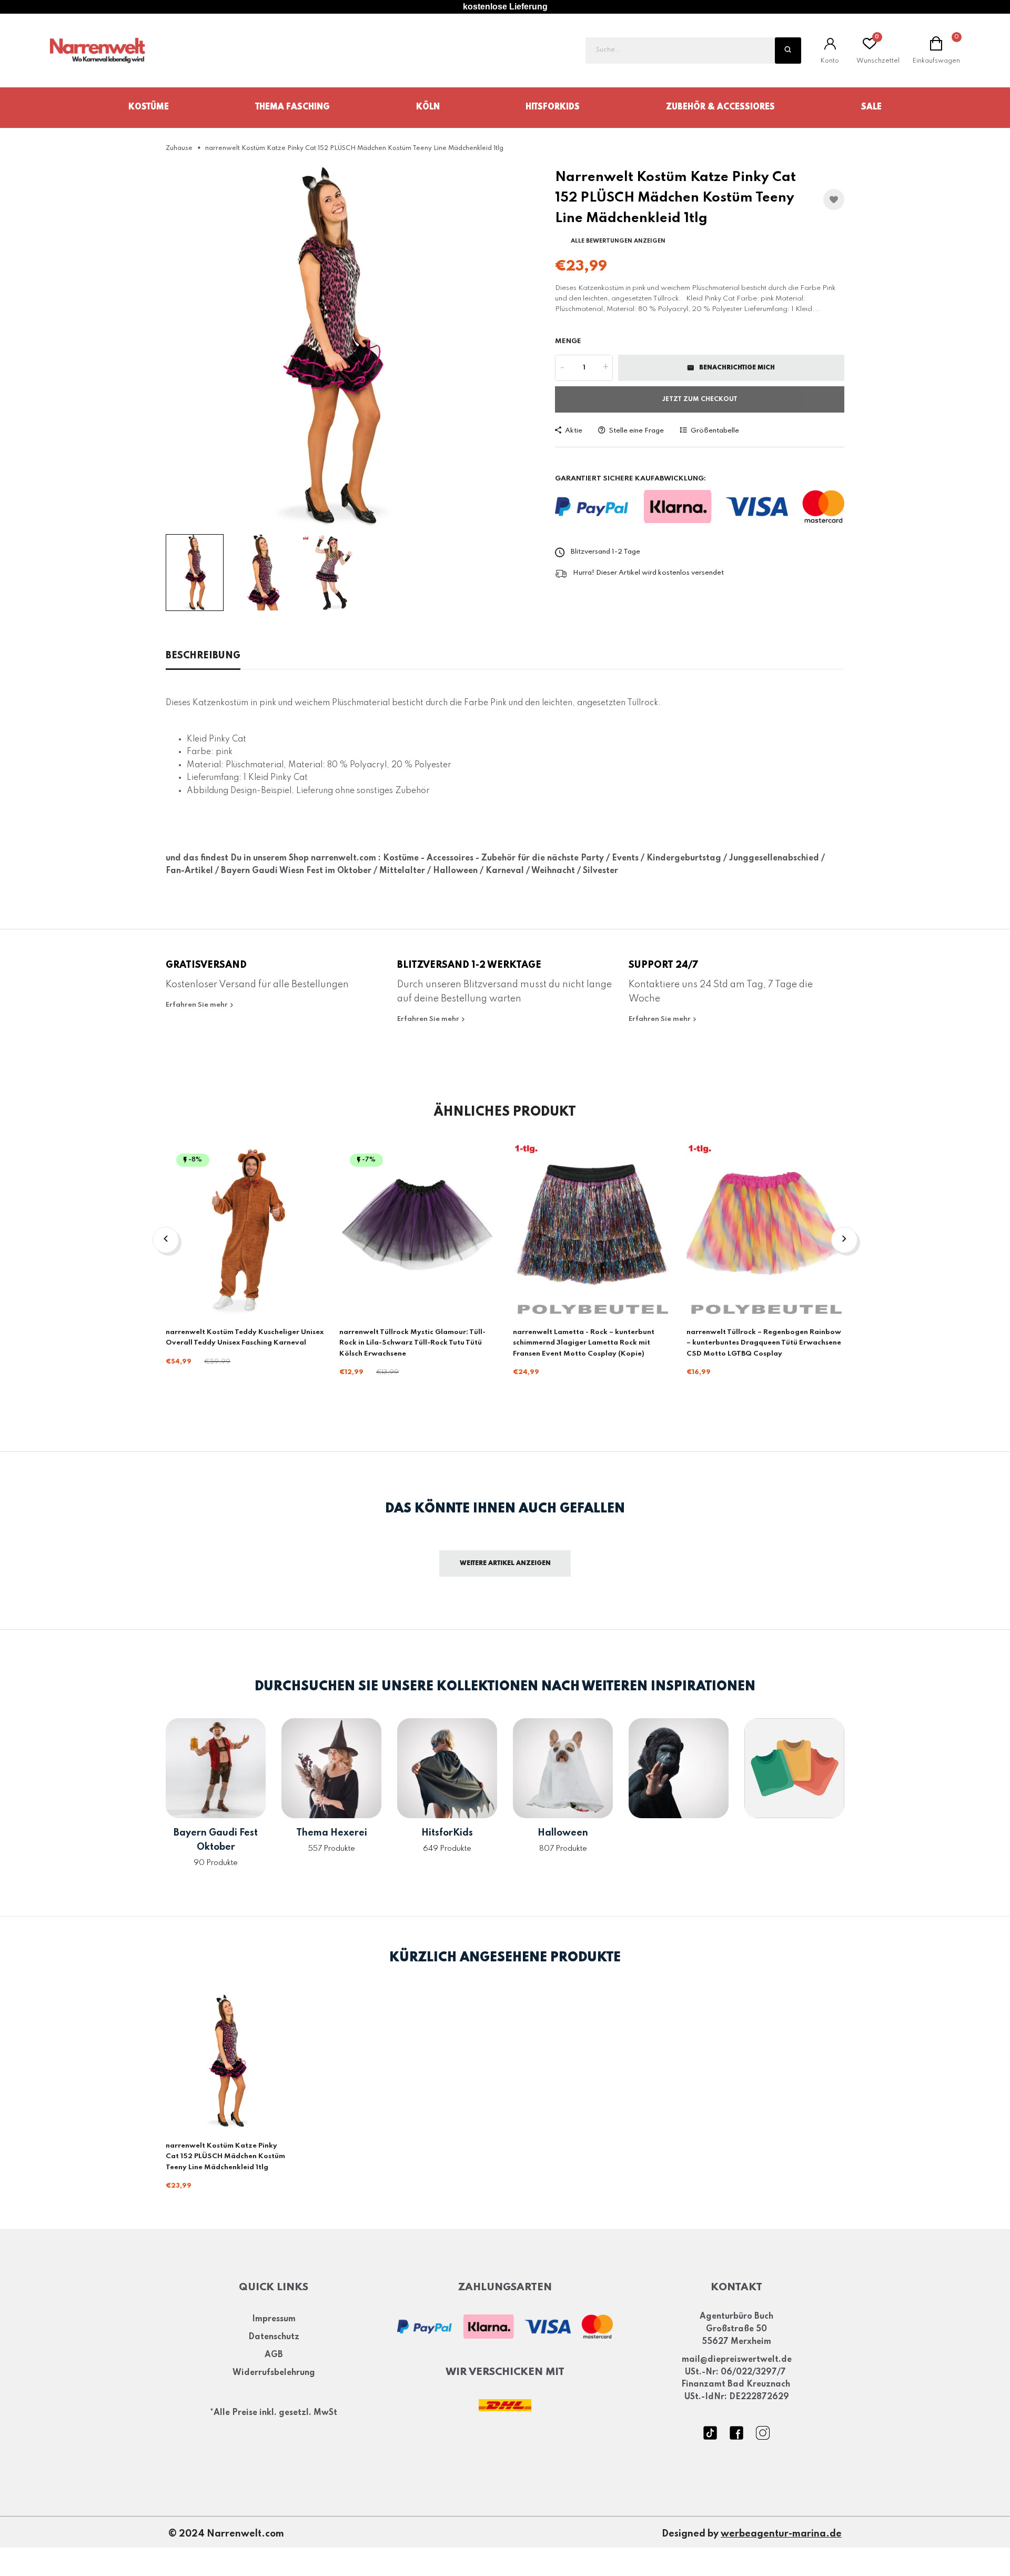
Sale (871, 107)
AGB (274, 2356)
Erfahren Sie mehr (198, 1005)
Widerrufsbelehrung (274, 2373)
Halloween (563, 1833)
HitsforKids (553, 107)
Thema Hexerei (332, 1833)
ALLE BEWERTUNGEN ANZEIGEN (618, 241)
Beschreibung (203, 656)
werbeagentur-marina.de (781, 2534)
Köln (428, 107)
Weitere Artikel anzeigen (505, 1563)
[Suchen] (788, 51)
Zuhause (179, 148)
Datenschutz (274, 2338)
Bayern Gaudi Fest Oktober (216, 1840)
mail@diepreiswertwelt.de (737, 2360)
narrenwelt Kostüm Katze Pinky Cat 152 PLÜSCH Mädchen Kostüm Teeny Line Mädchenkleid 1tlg (225, 2157)
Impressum (274, 2320)
